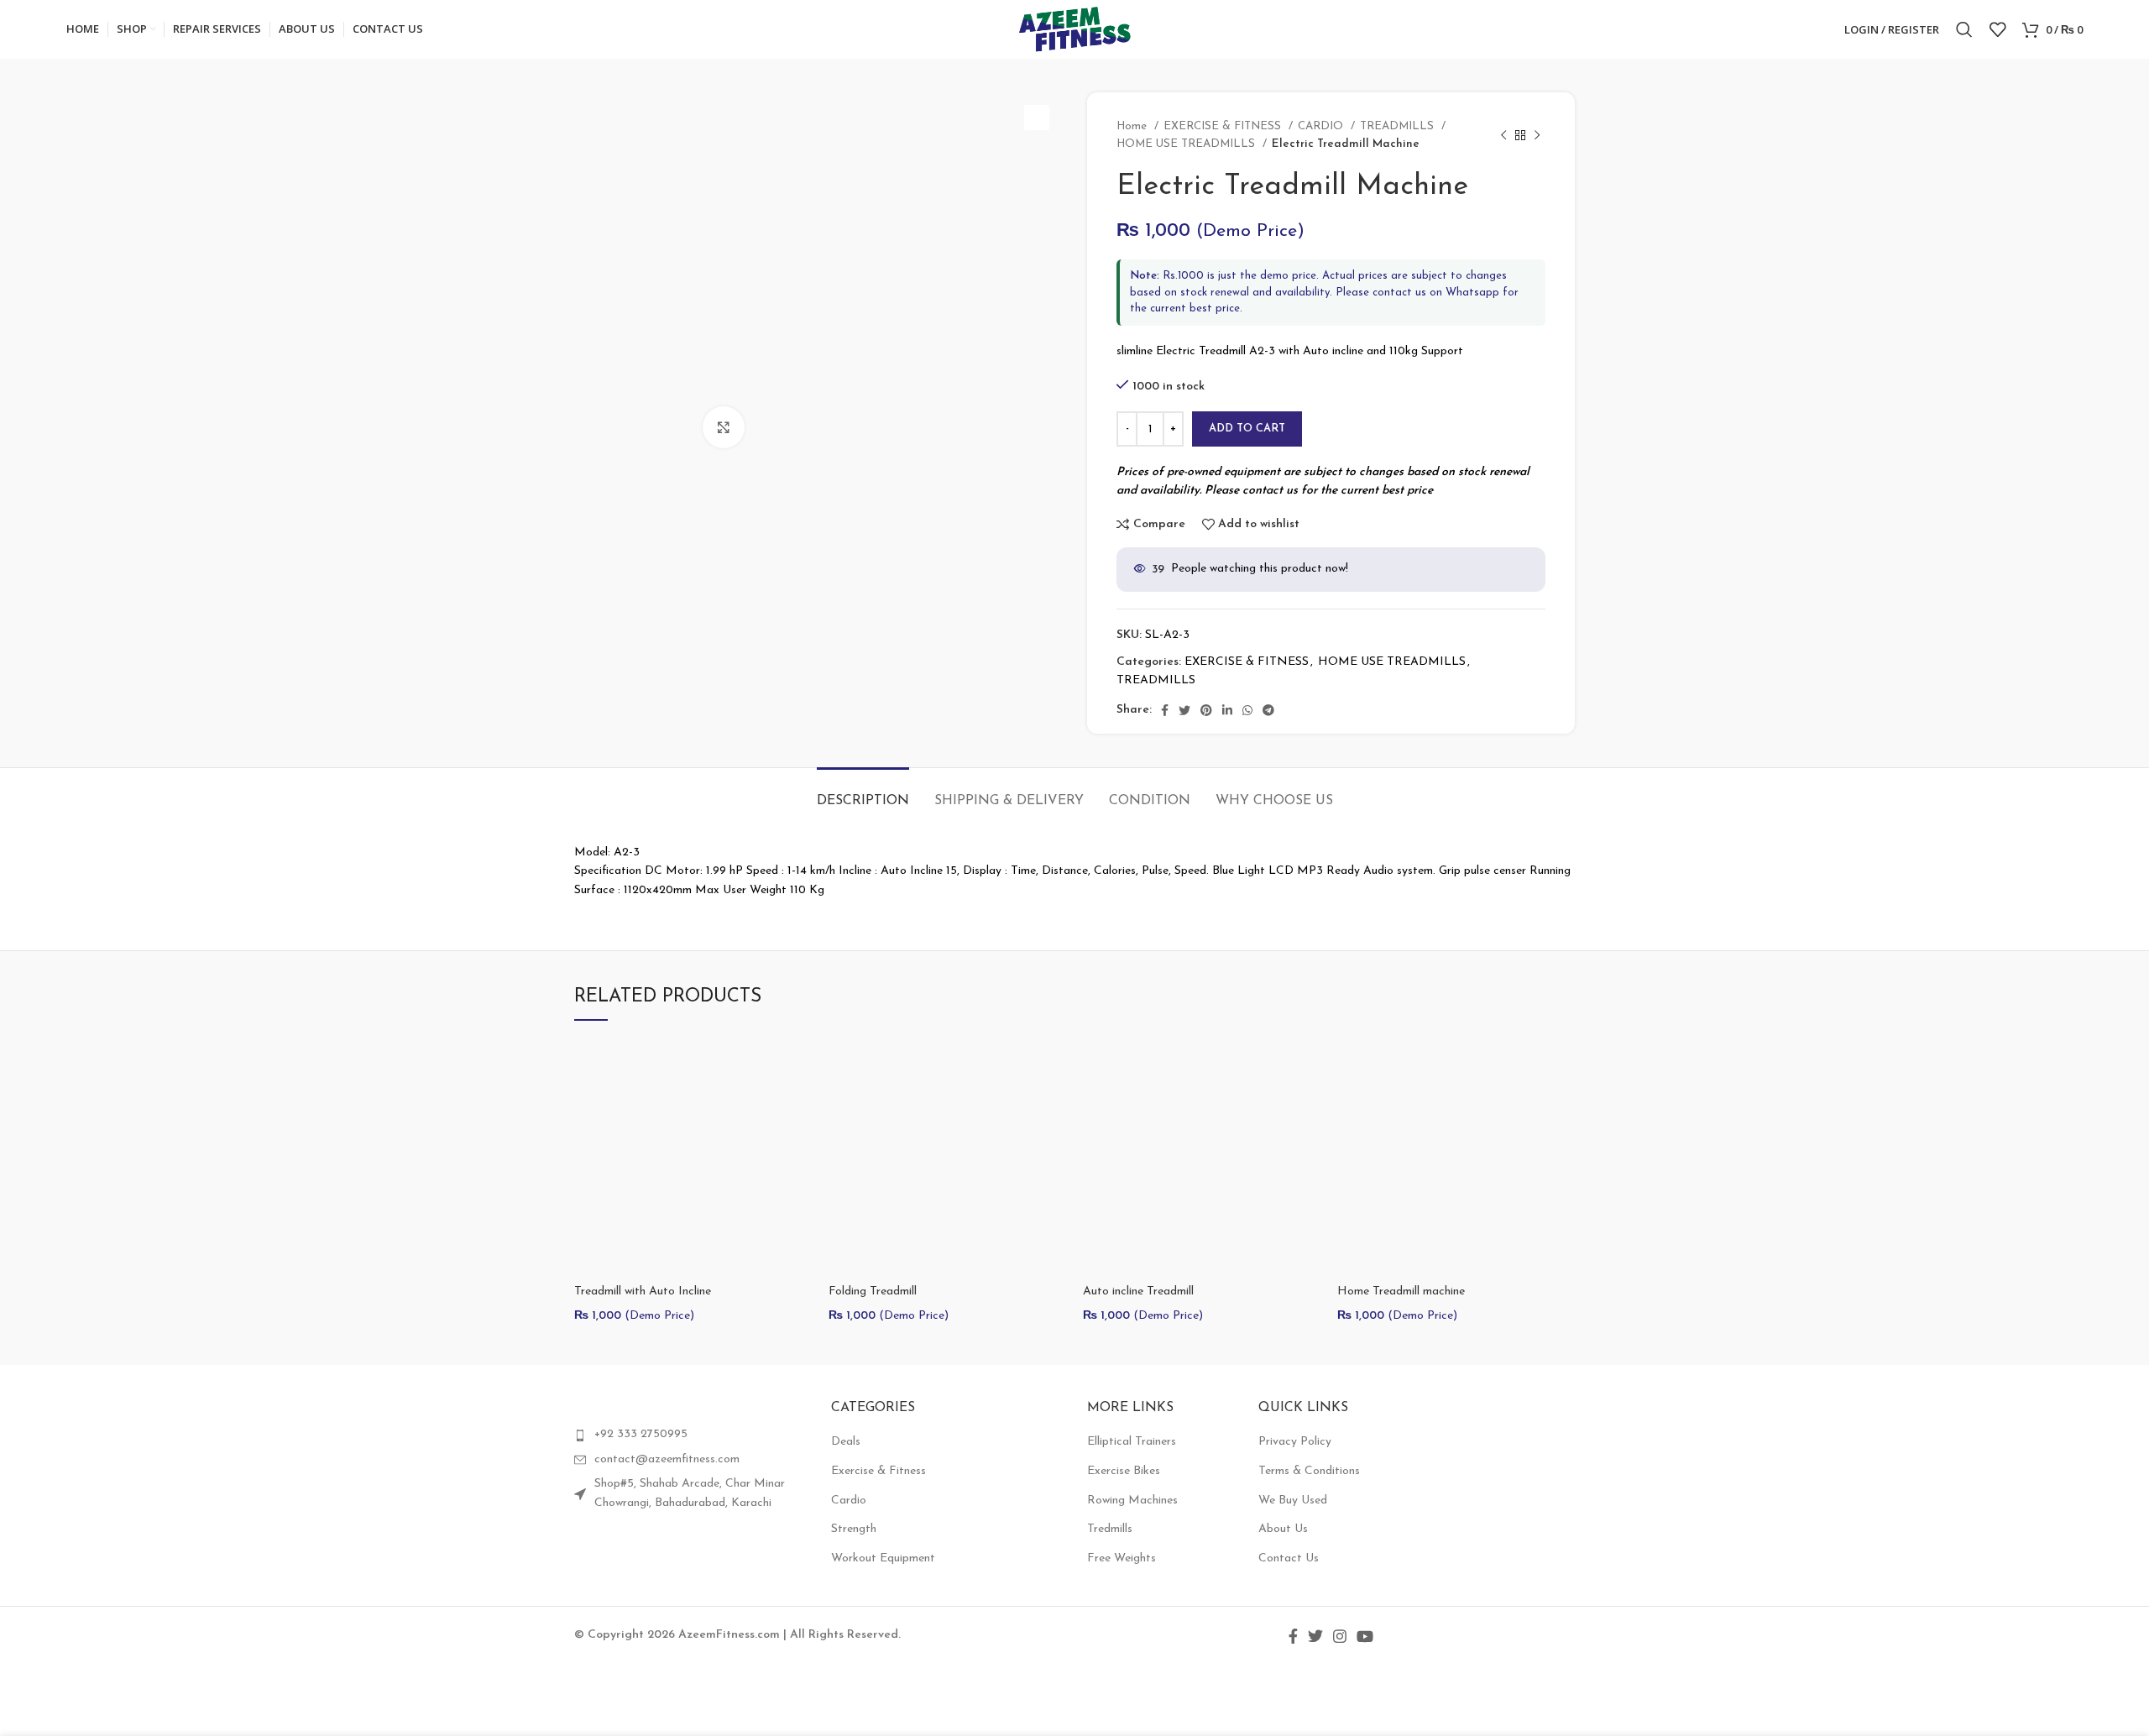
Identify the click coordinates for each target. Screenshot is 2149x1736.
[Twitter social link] (1184, 710)
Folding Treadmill (873, 1292)
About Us (1283, 1529)
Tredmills (1110, 1529)
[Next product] (1537, 135)
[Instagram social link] (1340, 1636)
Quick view (799, 1103)
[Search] (1964, 29)
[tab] (863, 793)
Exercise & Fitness (878, 1471)
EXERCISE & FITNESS (1224, 126)
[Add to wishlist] (799, 1141)
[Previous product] (1503, 135)
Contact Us (1289, 1558)
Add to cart (1247, 429)
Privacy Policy (1295, 1442)
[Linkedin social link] (1227, 710)
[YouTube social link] (1365, 1636)
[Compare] (799, 1066)
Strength (854, 1529)
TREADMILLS (1399, 126)
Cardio (849, 1501)
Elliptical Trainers (1132, 1442)
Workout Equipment (883, 1558)
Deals (846, 1442)
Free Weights (1122, 1558)
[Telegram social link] (1268, 710)
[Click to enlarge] (724, 427)
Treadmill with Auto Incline (643, 1292)
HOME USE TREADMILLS (1187, 144)
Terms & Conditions (1309, 1471)
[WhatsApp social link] (1247, 710)
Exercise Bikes (1124, 1471)
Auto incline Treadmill (1138, 1292)
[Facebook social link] (1165, 710)
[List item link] (690, 1435)
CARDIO (1322, 126)
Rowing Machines (1132, 1501)
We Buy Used (1293, 1501)
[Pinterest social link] (1206, 710)
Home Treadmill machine (1401, 1292)
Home (1133, 126)
